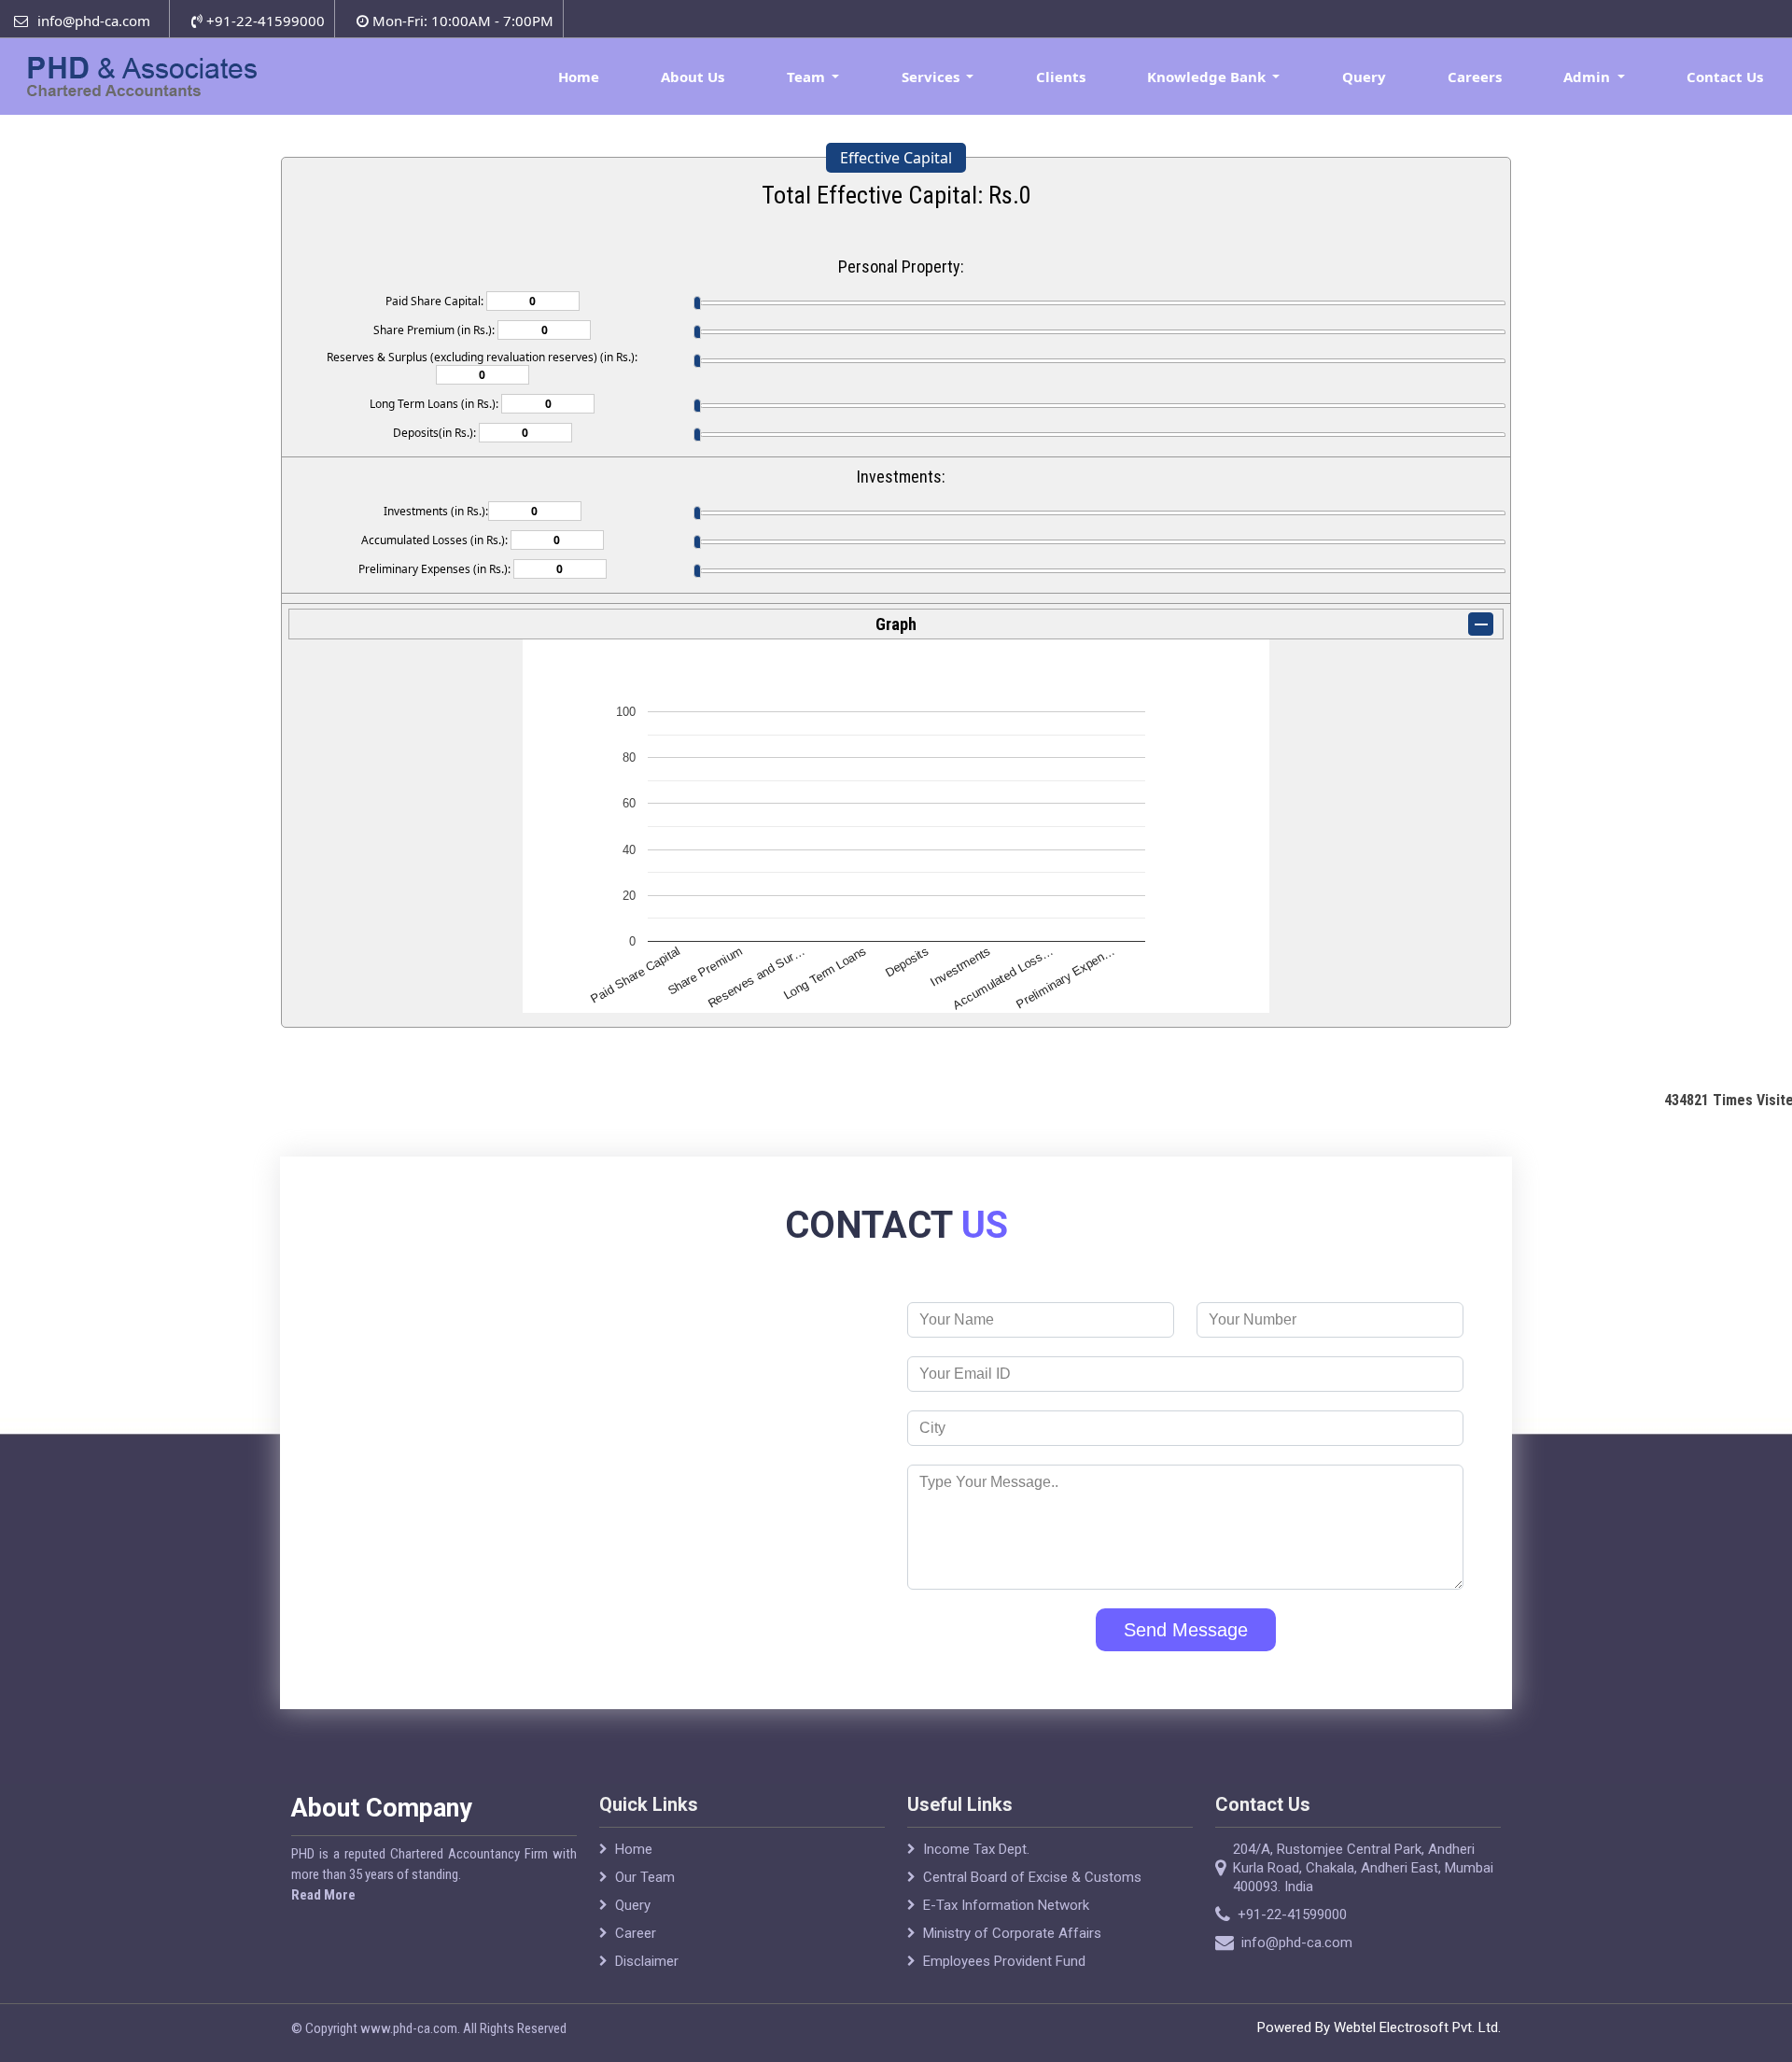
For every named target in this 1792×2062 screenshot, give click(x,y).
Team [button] (808, 77)
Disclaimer (647, 1961)
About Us (693, 77)
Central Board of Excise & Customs (1032, 1877)
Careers (1475, 77)
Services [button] (932, 77)
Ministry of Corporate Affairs (1012, 1933)
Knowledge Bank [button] (1208, 77)
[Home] (149, 75)
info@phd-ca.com (94, 21)
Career (636, 1933)
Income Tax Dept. (976, 1849)
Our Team (645, 1877)
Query (1364, 77)
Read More (323, 1895)
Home (579, 77)
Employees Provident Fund (1004, 1961)
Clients (1061, 77)
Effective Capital (896, 158)
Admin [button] (1589, 77)
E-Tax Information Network (1006, 1905)
